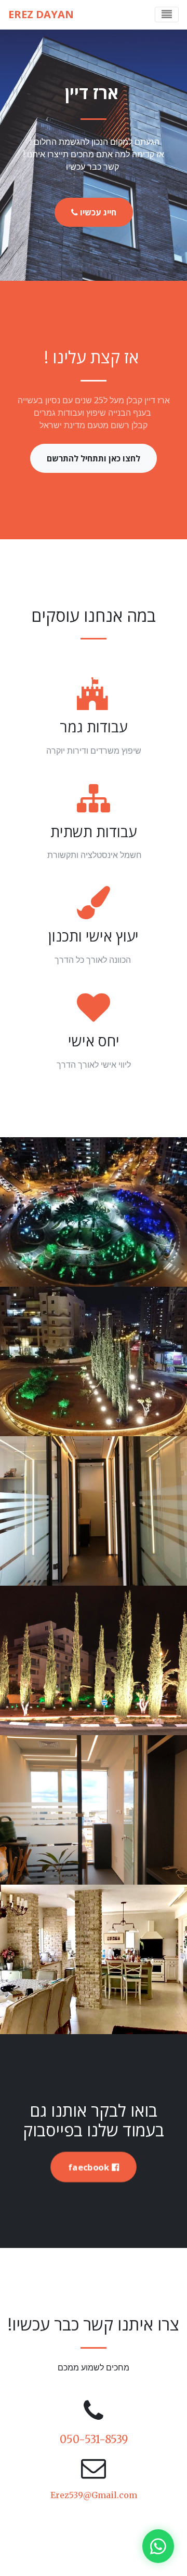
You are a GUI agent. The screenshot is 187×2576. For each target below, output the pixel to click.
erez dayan (42, 14)
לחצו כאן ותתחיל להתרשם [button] (94, 458)
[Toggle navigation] (167, 15)
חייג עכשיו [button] (97, 212)
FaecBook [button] (90, 2167)
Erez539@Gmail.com (94, 2495)
